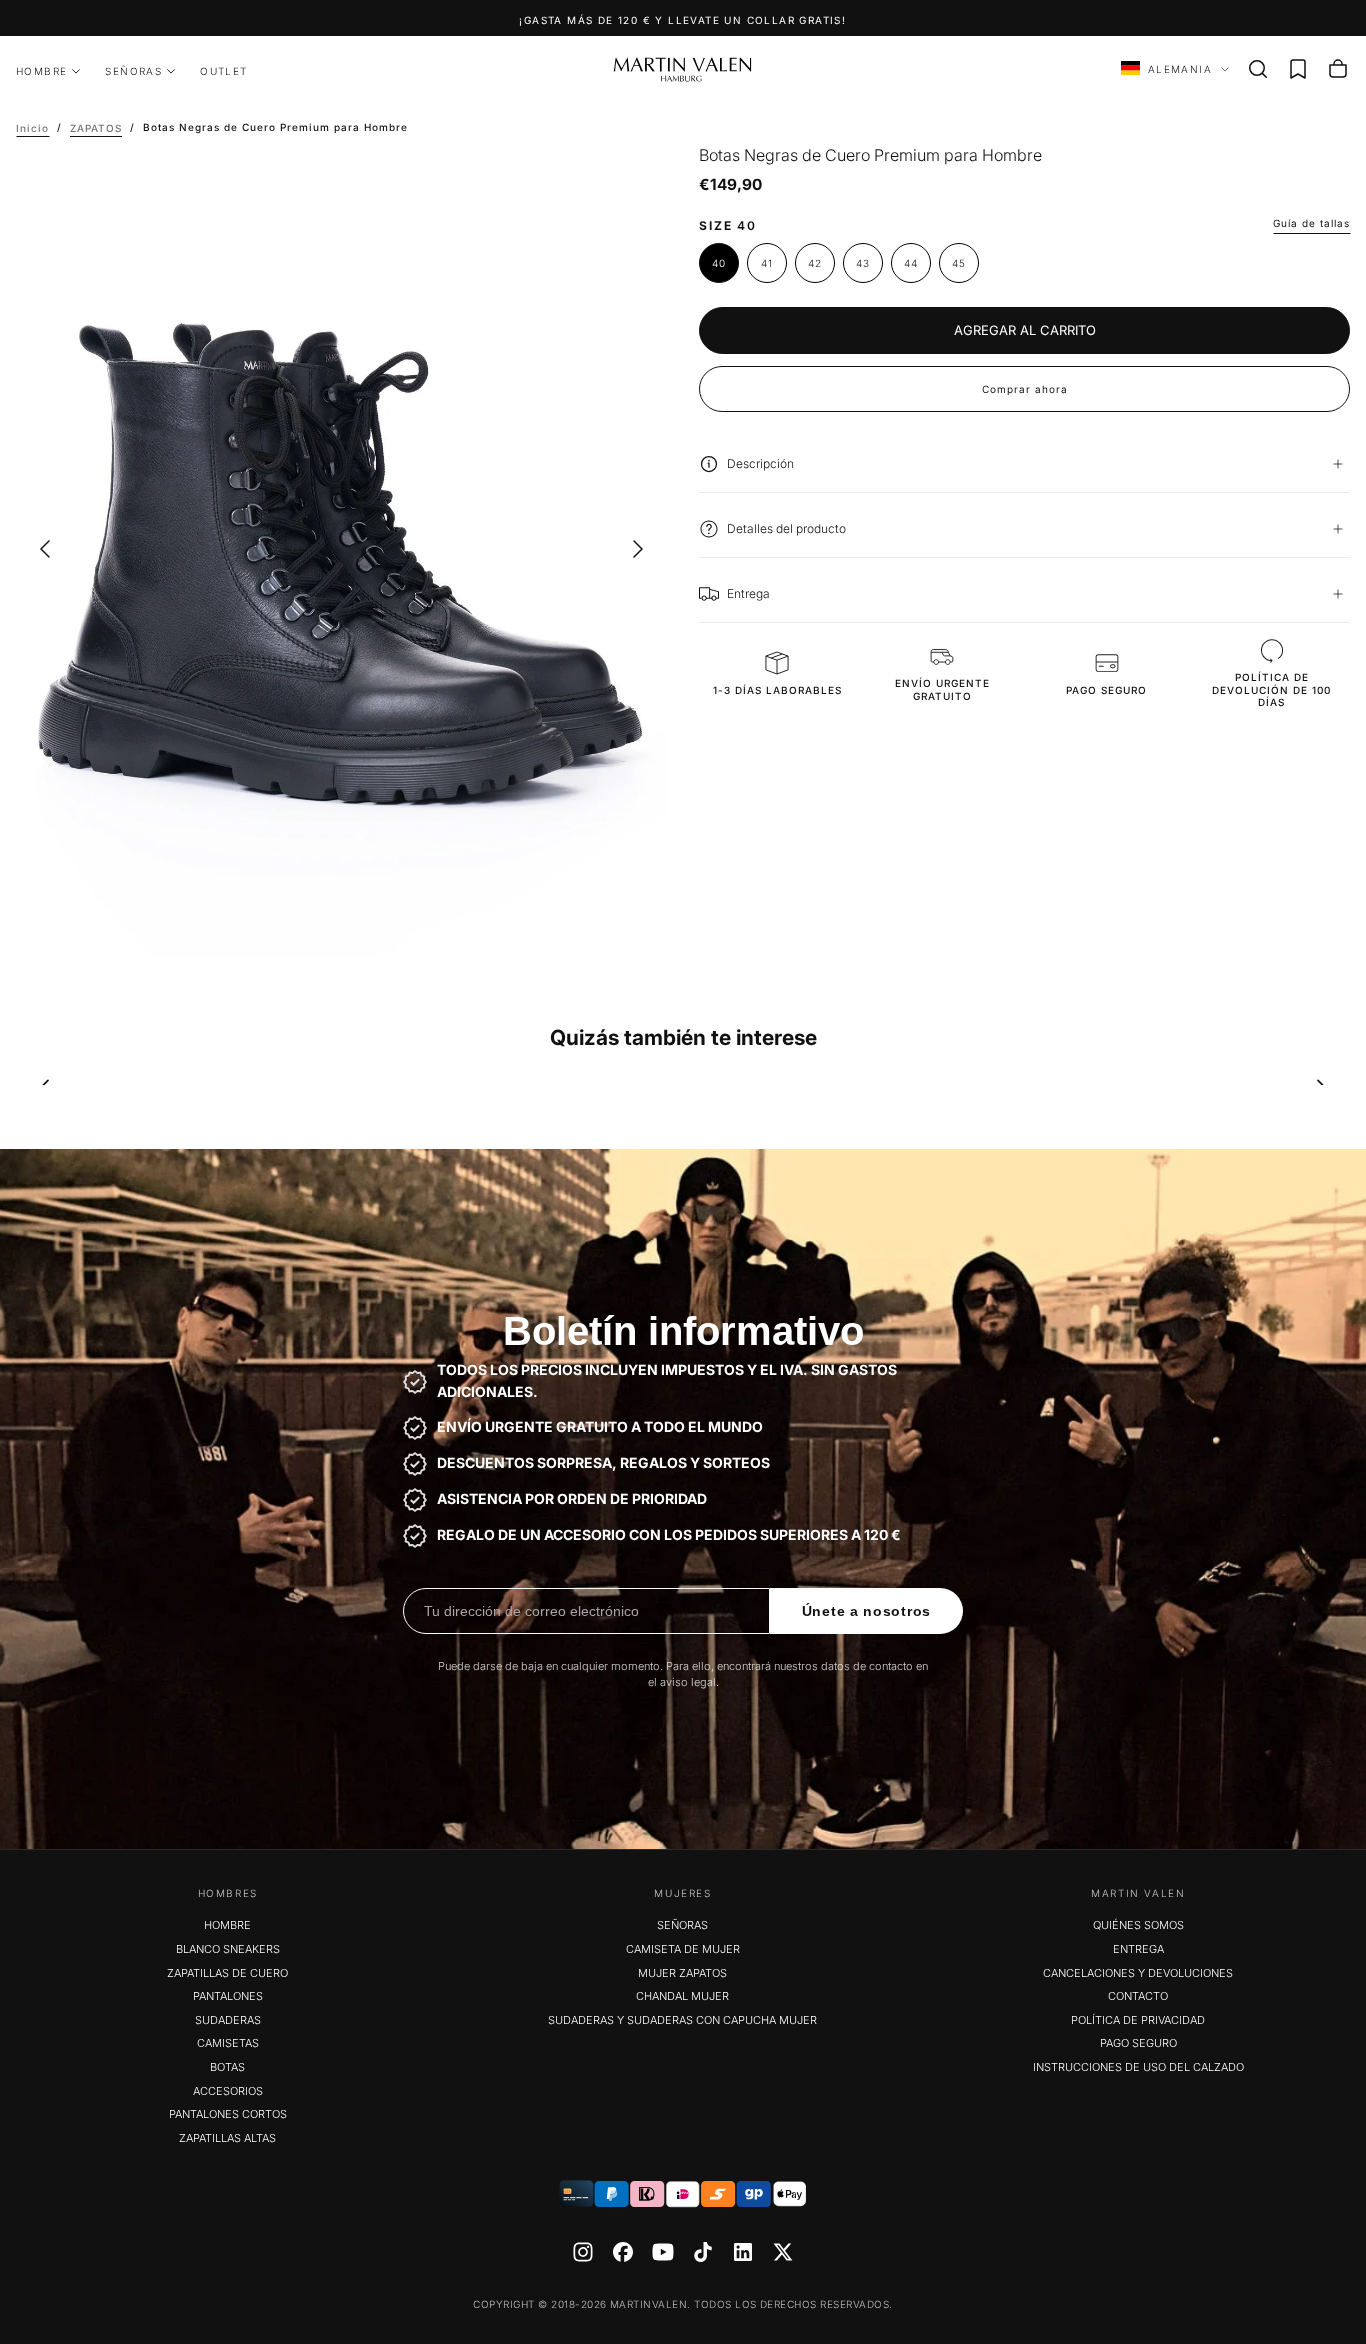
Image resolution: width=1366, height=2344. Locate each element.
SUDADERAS (228, 2020)
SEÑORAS (133, 71)
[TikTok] (703, 2252)
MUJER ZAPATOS (682, 1973)
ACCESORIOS (228, 2091)
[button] (1258, 69)
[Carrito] (1338, 69)
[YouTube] (663, 2252)
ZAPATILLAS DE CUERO (227, 1973)
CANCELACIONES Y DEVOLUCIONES (1138, 1973)
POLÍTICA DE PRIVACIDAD (1138, 2020)
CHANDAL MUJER (682, 1996)
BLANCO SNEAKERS (228, 1949)
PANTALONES (228, 1996)
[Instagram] (583, 2252)
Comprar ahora (1025, 389)
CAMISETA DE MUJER (683, 1949)
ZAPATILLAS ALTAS (227, 2138)
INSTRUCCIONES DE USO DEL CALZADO (1138, 2067)
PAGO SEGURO (1138, 2043)
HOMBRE (41, 71)
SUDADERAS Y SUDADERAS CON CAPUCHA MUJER (682, 2020)
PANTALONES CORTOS (228, 2114)
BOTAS (227, 2067)
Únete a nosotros (866, 1611)
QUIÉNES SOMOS (1138, 1925)
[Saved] (1298, 69)
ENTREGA (1138, 1949)
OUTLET (223, 71)
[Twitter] (783, 2252)
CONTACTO (1138, 1996)
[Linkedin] (743, 2252)
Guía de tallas (1311, 223)
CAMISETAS (228, 2043)
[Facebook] (623, 2252)
